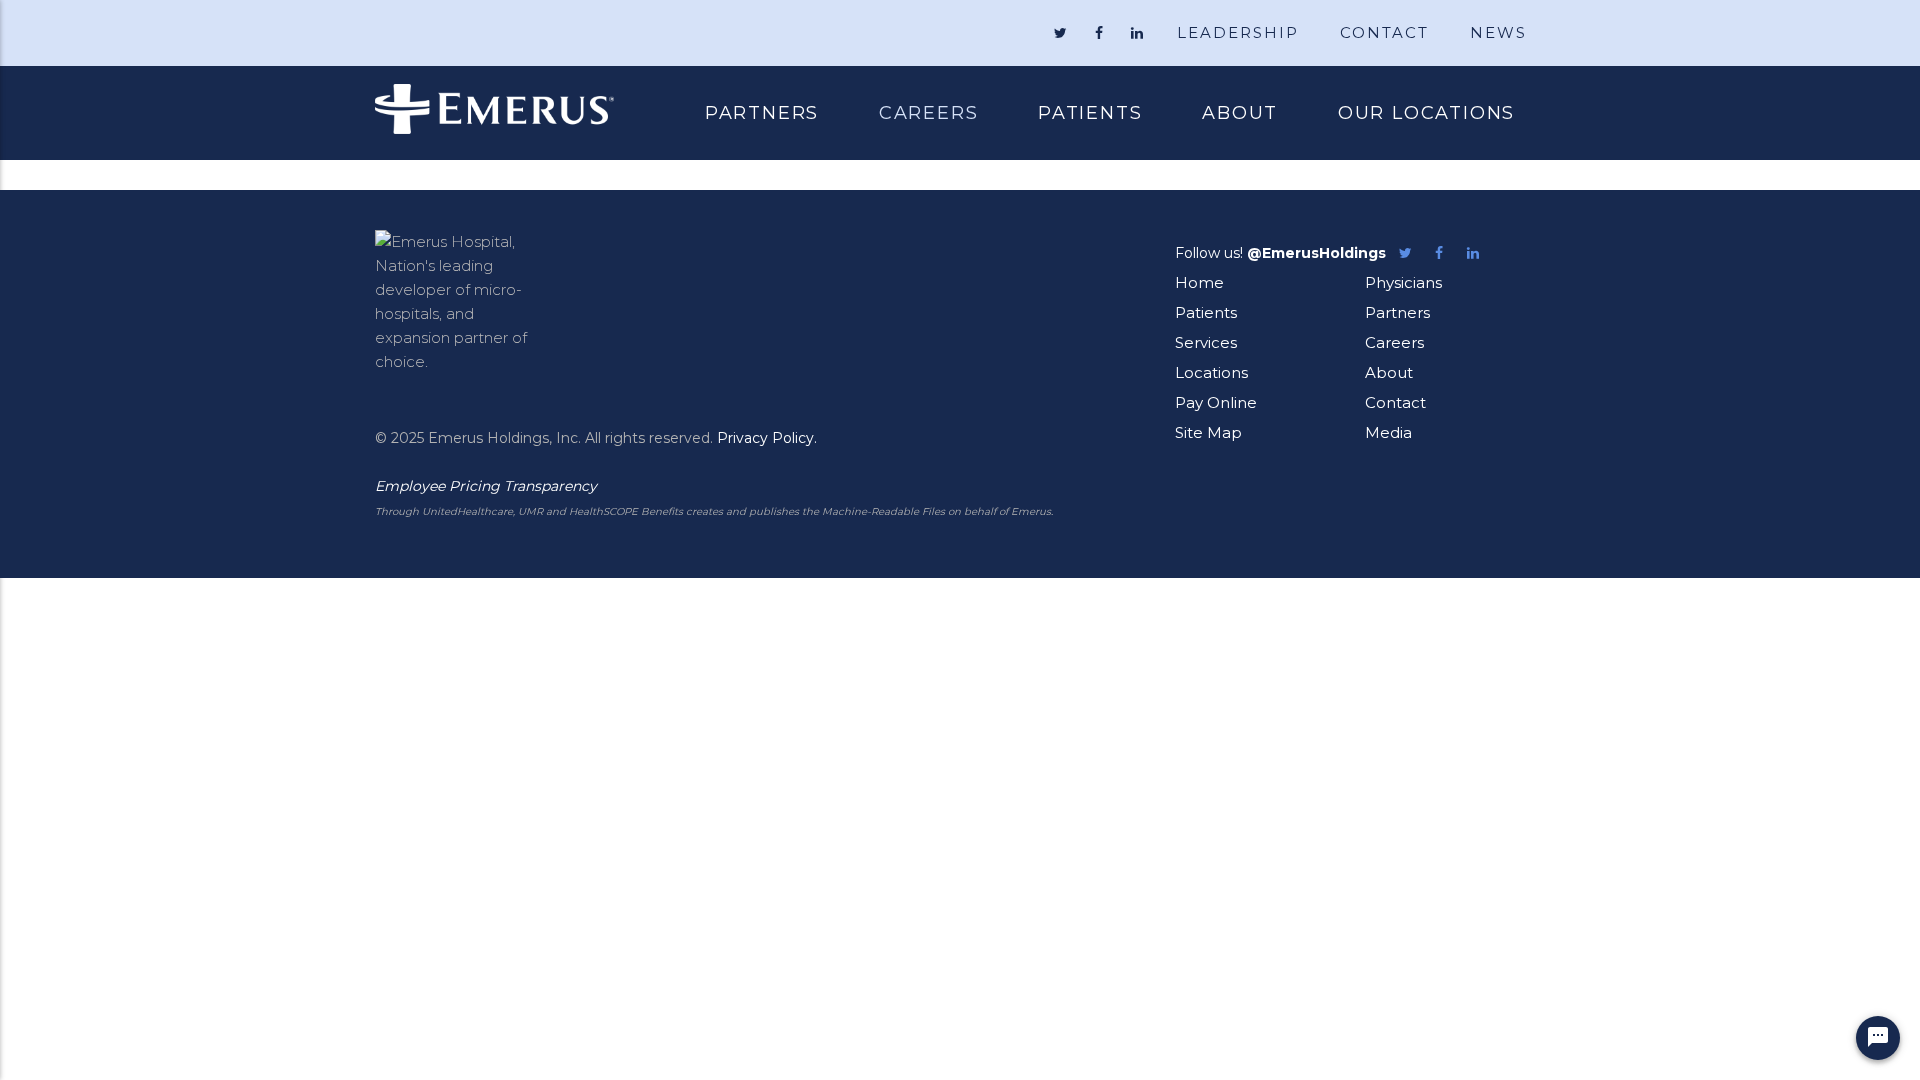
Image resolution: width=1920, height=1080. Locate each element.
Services (1206, 342)
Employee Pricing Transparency (486, 486)
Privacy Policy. (767, 438)
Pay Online (1216, 402)
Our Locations (1426, 113)
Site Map (1208, 432)
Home (1199, 282)
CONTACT (1384, 32)
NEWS (1498, 32)
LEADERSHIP (1238, 32)
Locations (1211, 372)
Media (1388, 432)
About (1240, 113)
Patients (1075, 115)
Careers (929, 113)
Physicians (1403, 282)
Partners (762, 113)
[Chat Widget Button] (1878, 1038)
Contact (1395, 402)
